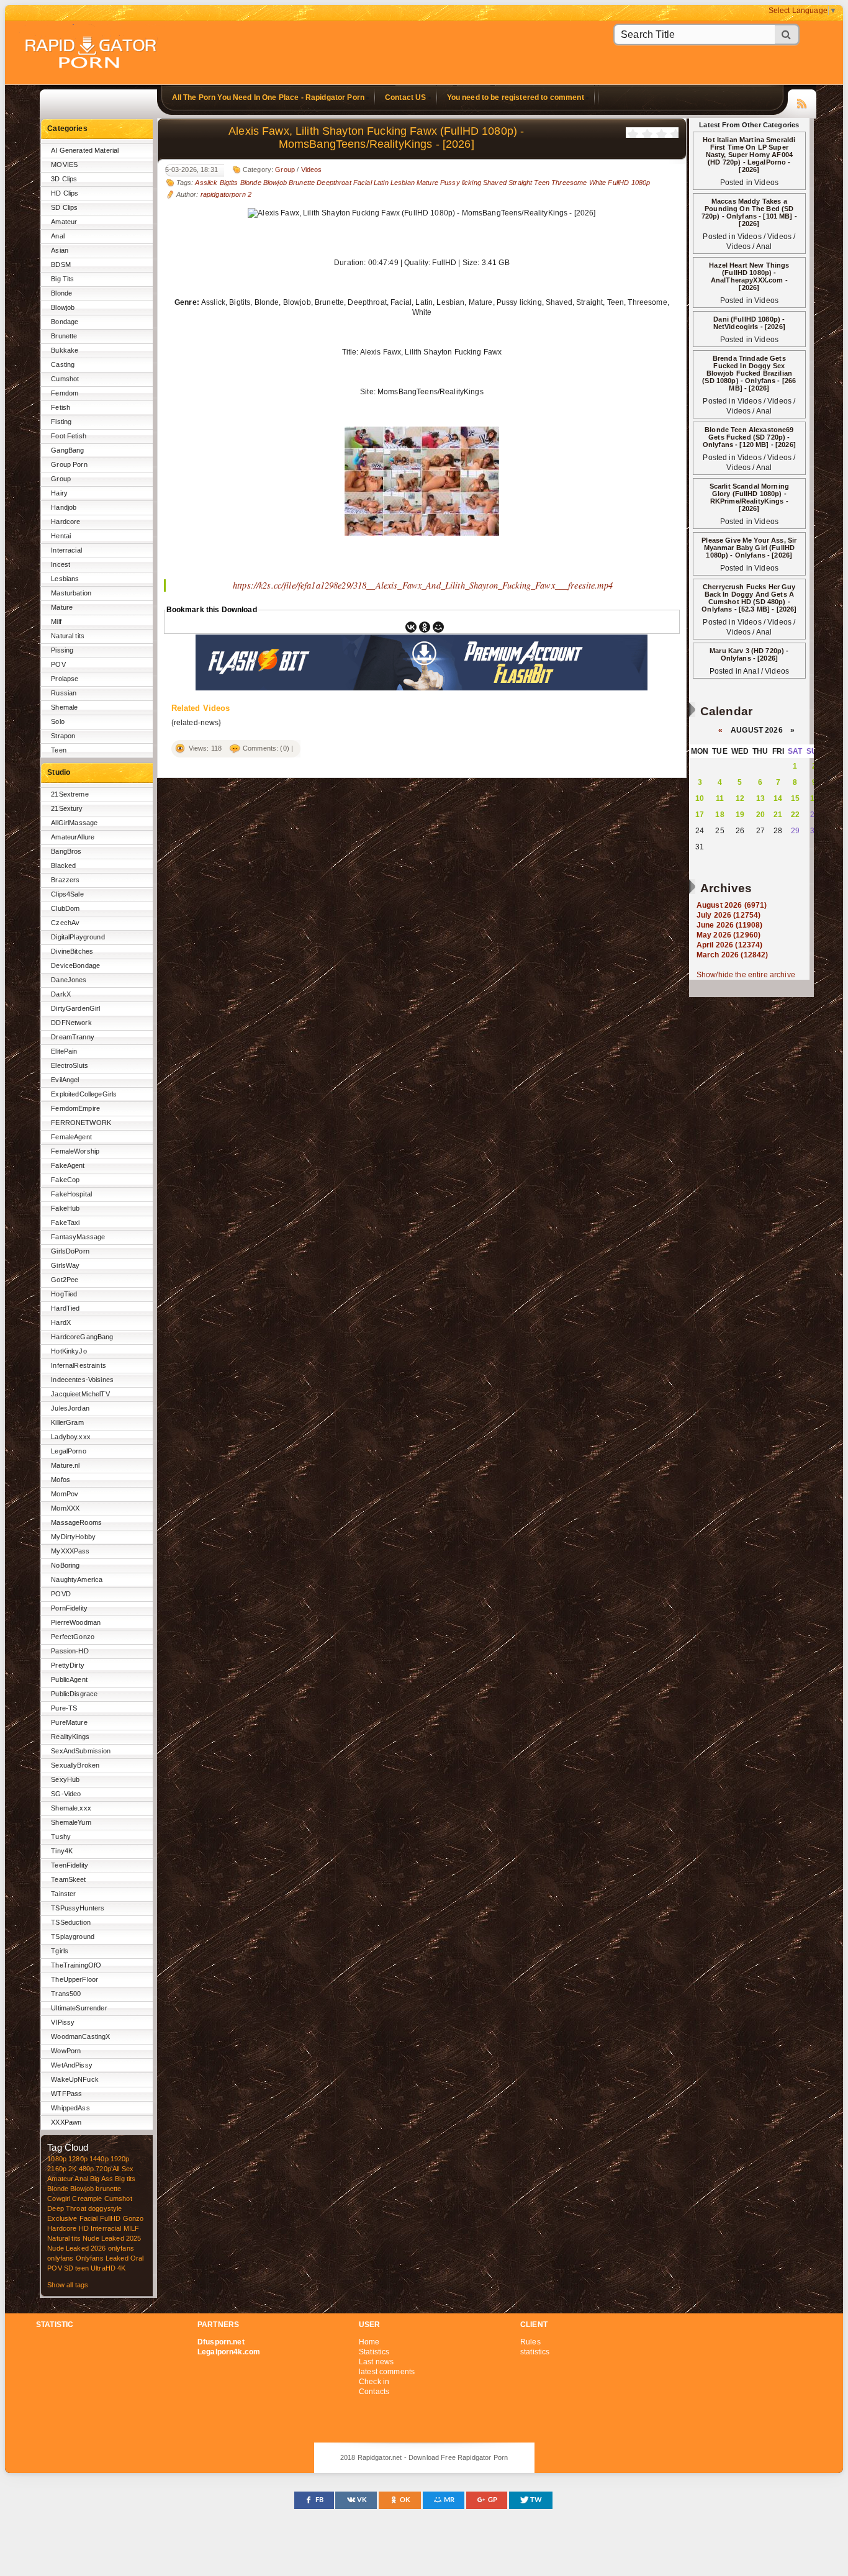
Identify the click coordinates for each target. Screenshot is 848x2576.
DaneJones (69, 980)
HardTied (65, 1308)
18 (719, 815)
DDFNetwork (71, 1023)
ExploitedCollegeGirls (84, 1094)
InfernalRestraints (79, 1365)
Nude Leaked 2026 (76, 2248)
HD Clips (65, 193)
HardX (61, 1322)
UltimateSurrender (79, 2008)
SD (69, 2268)
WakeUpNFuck (75, 2079)
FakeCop (65, 1180)
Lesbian (403, 183)
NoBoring (65, 1565)
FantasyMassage (78, 1237)
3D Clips (64, 179)
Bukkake (65, 350)
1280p (78, 2159)
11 (720, 798)
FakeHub (65, 1208)
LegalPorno (68, 1451)
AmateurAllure (73, 837)
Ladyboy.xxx (71, 1437)
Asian (60, 250)
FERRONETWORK (81, 1123)
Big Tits (62, 279)
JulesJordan (70, 1408)
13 (760, 798)
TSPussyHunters (78, 1908)
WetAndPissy (72, 2065)
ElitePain (64, 1051)
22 (795, 815)
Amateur (64, 222)
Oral (137, 2258)
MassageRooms (76, 1522)
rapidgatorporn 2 (226, 194)
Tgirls (60, 1951)
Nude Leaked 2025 (112, 2238)
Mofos (61, 1480)
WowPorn (66, 2051)
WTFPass (66, 2094)
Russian (64, 693)
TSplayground (73, 1937)
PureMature (69, 1722)
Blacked (63, 865)
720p (103, 2169)
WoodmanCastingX (80, 2036)
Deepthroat (334, 183)
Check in (374, 2382)
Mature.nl (65, 1465)
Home (369, 2342)
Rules (530, 2342)
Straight (520, 183)
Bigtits (229, 183)
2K (72, 2169)
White (598, 183)
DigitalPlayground (78, 937)
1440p (99, 2159)
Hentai (61, 536)
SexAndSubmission (81, 1751)
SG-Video (66, 1794)
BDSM (61, 264)
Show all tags (68, 2285)
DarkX (61, 994)
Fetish (61, 407)
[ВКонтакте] (411, 627)
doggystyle (105, 2208)
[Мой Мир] (438, 627)
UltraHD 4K (108, 2268)
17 (700, 815)
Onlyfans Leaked (102, 2258)
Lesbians (65, 579)
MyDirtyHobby (73, 1537)
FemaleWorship (75, 1151)
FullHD (111, 2218)
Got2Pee (65, 1280)
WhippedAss (70, 2108)
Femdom (65, 393)
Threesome (569, 183)
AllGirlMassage (74, 823)
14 (778, 798)
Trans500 (66, 1994)
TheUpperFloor (74, 1979)
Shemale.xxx (71, 1808)
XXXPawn (66, 2122)
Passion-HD (70, 1651)
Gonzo (133, 2218)
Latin (381, 183)
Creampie (87, 2199)
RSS (802, 102)
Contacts (374, 2392)
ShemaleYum (71, 1822)
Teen (59, 750)
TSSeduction (71, 1922)
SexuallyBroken (75, 1765)
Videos (312, 169)
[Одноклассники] (425, 627)
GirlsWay (65, 1265)
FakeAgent (68, 1165)
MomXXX (65, 1508)
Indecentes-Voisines (82, 1380)
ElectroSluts (70, 1065)
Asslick (206, 183)
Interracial (66, 550)
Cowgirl (59, 2199)
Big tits (125, 2179)
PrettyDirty (68, 1665)
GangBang (67, 450)
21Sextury (67, 808)
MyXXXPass (70, 1551)
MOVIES (64, 165)
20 (760, 815)
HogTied (64, 1294)
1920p (120, 2159)
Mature (62, 607)
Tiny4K (62, 1851)
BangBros (66, 851)
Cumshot (65, 379)
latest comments (387, 2372)
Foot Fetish (69, 436)
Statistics (374, 2352)
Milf (56, 621)
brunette (108, 2189)
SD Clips (64, 207)
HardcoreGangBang (82, 1337)
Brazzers (65, 880)
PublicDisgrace (74, 1694)
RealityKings (70, 1737)
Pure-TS (64, 1708)
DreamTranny (73, 1037)
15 (795, 798)
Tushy (61, 1837)
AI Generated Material (85, 150)
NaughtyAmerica (77, 1579)
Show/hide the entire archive (746, 975)
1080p (57, 2159)
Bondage (65, 322)
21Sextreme (70, 794)
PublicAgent (69, 1679)
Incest (61, 564)
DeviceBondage (75, 965)
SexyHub (65, 1779)
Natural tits (68, 636)
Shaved (495, 183)
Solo (58, 721)
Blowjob (63, 307)
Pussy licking (461, 183)
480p (87, 2169)
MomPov (65, 1494)
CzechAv (65, 923)
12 (740, 798)
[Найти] (787, 34)
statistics (535, 2352)
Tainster (63, 1894)
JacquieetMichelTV (80, 1394)
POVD (61, 1594)
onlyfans (121, 2248)
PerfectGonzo (73, 1637)
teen (82, 2268)
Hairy (59, 493)
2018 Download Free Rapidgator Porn (92, 54)
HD (84, 2228)
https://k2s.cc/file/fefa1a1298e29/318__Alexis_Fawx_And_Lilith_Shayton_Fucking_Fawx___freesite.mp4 (423, 585)
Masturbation (71, 593)
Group (61, 479)
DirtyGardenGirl (75, 1008)
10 (700, 798)
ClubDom (65, 908)
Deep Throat (67, 2208)
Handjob (64, 507)
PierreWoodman (76, 1622)
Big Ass (101, 2179)
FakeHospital (71, 1194)
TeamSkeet (68, 1879)
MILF (132, 2228)
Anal (58, 236)
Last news (376, 2362)
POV (58, 664)
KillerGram (67, 1422)
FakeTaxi (65, 1222)
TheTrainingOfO (76, 1965)
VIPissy (63, 2022)
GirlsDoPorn (70, 1251)
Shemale (64, 707)
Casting (63, 364)
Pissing (62, 650)
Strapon (63, 736)
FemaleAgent (71, 1137)
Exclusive (62, 2218)
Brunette (64, 336)
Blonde (61, 293)
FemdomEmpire (75, 1108)
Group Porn (69, 464)
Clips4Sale (67, 894)
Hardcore (65, 522)
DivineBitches (72, 951)
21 (778, 815)
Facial (89, 2218)
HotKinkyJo (69, 1351)
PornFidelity (69, 1608)
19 (740, 815)
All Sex (123, 2169)
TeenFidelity (70, 1865)
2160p (57, 2169)
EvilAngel (65, 1080)
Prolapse (65, 679)
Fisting (61, 422)
